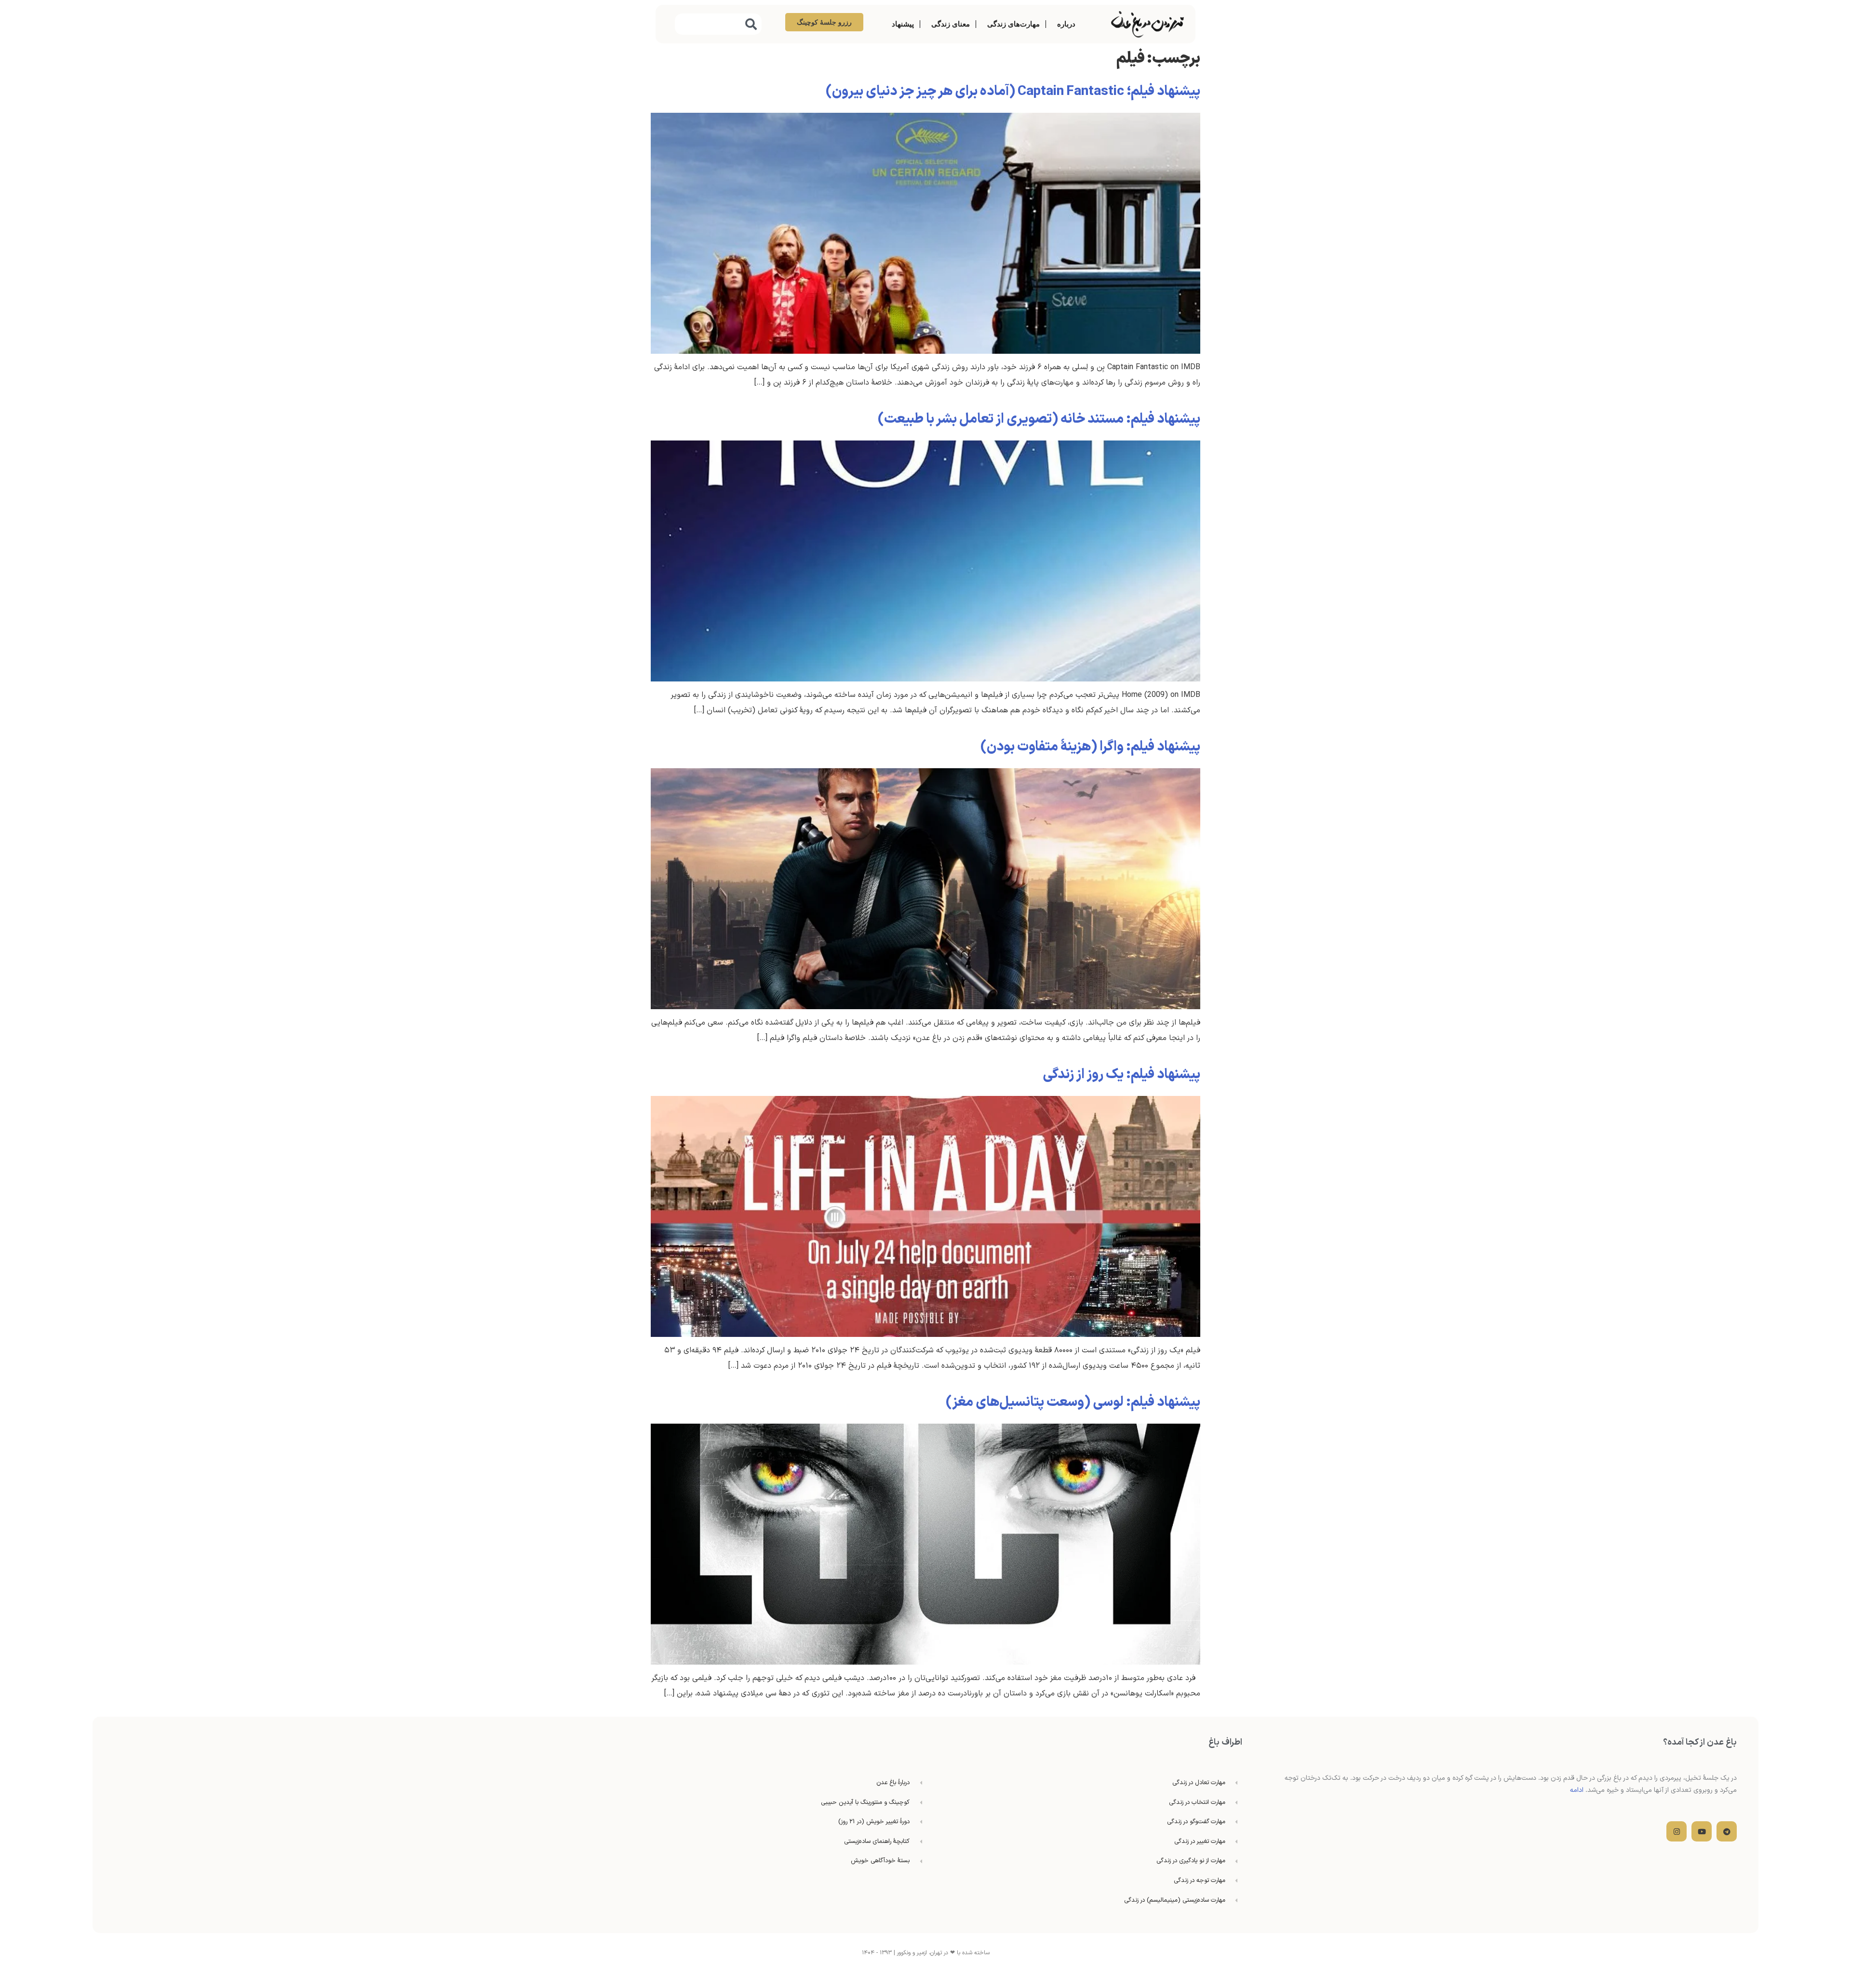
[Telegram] (1727, 1831)
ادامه (1577, 1790)
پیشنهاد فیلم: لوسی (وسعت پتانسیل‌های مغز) (1073, 1402)
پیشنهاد (903, 24)
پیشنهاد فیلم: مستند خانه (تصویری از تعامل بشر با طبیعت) (1039, 419)
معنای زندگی (951, 24)
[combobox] (718, 24)
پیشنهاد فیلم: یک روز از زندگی (1121, 1075)
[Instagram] (1677, 1831)
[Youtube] (1702, 1831)
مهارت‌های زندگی (1013, 24)
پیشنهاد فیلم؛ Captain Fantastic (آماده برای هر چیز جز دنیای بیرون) (1013, 92)
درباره (1066, 24)
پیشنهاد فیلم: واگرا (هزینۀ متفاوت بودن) (1090, 747)
